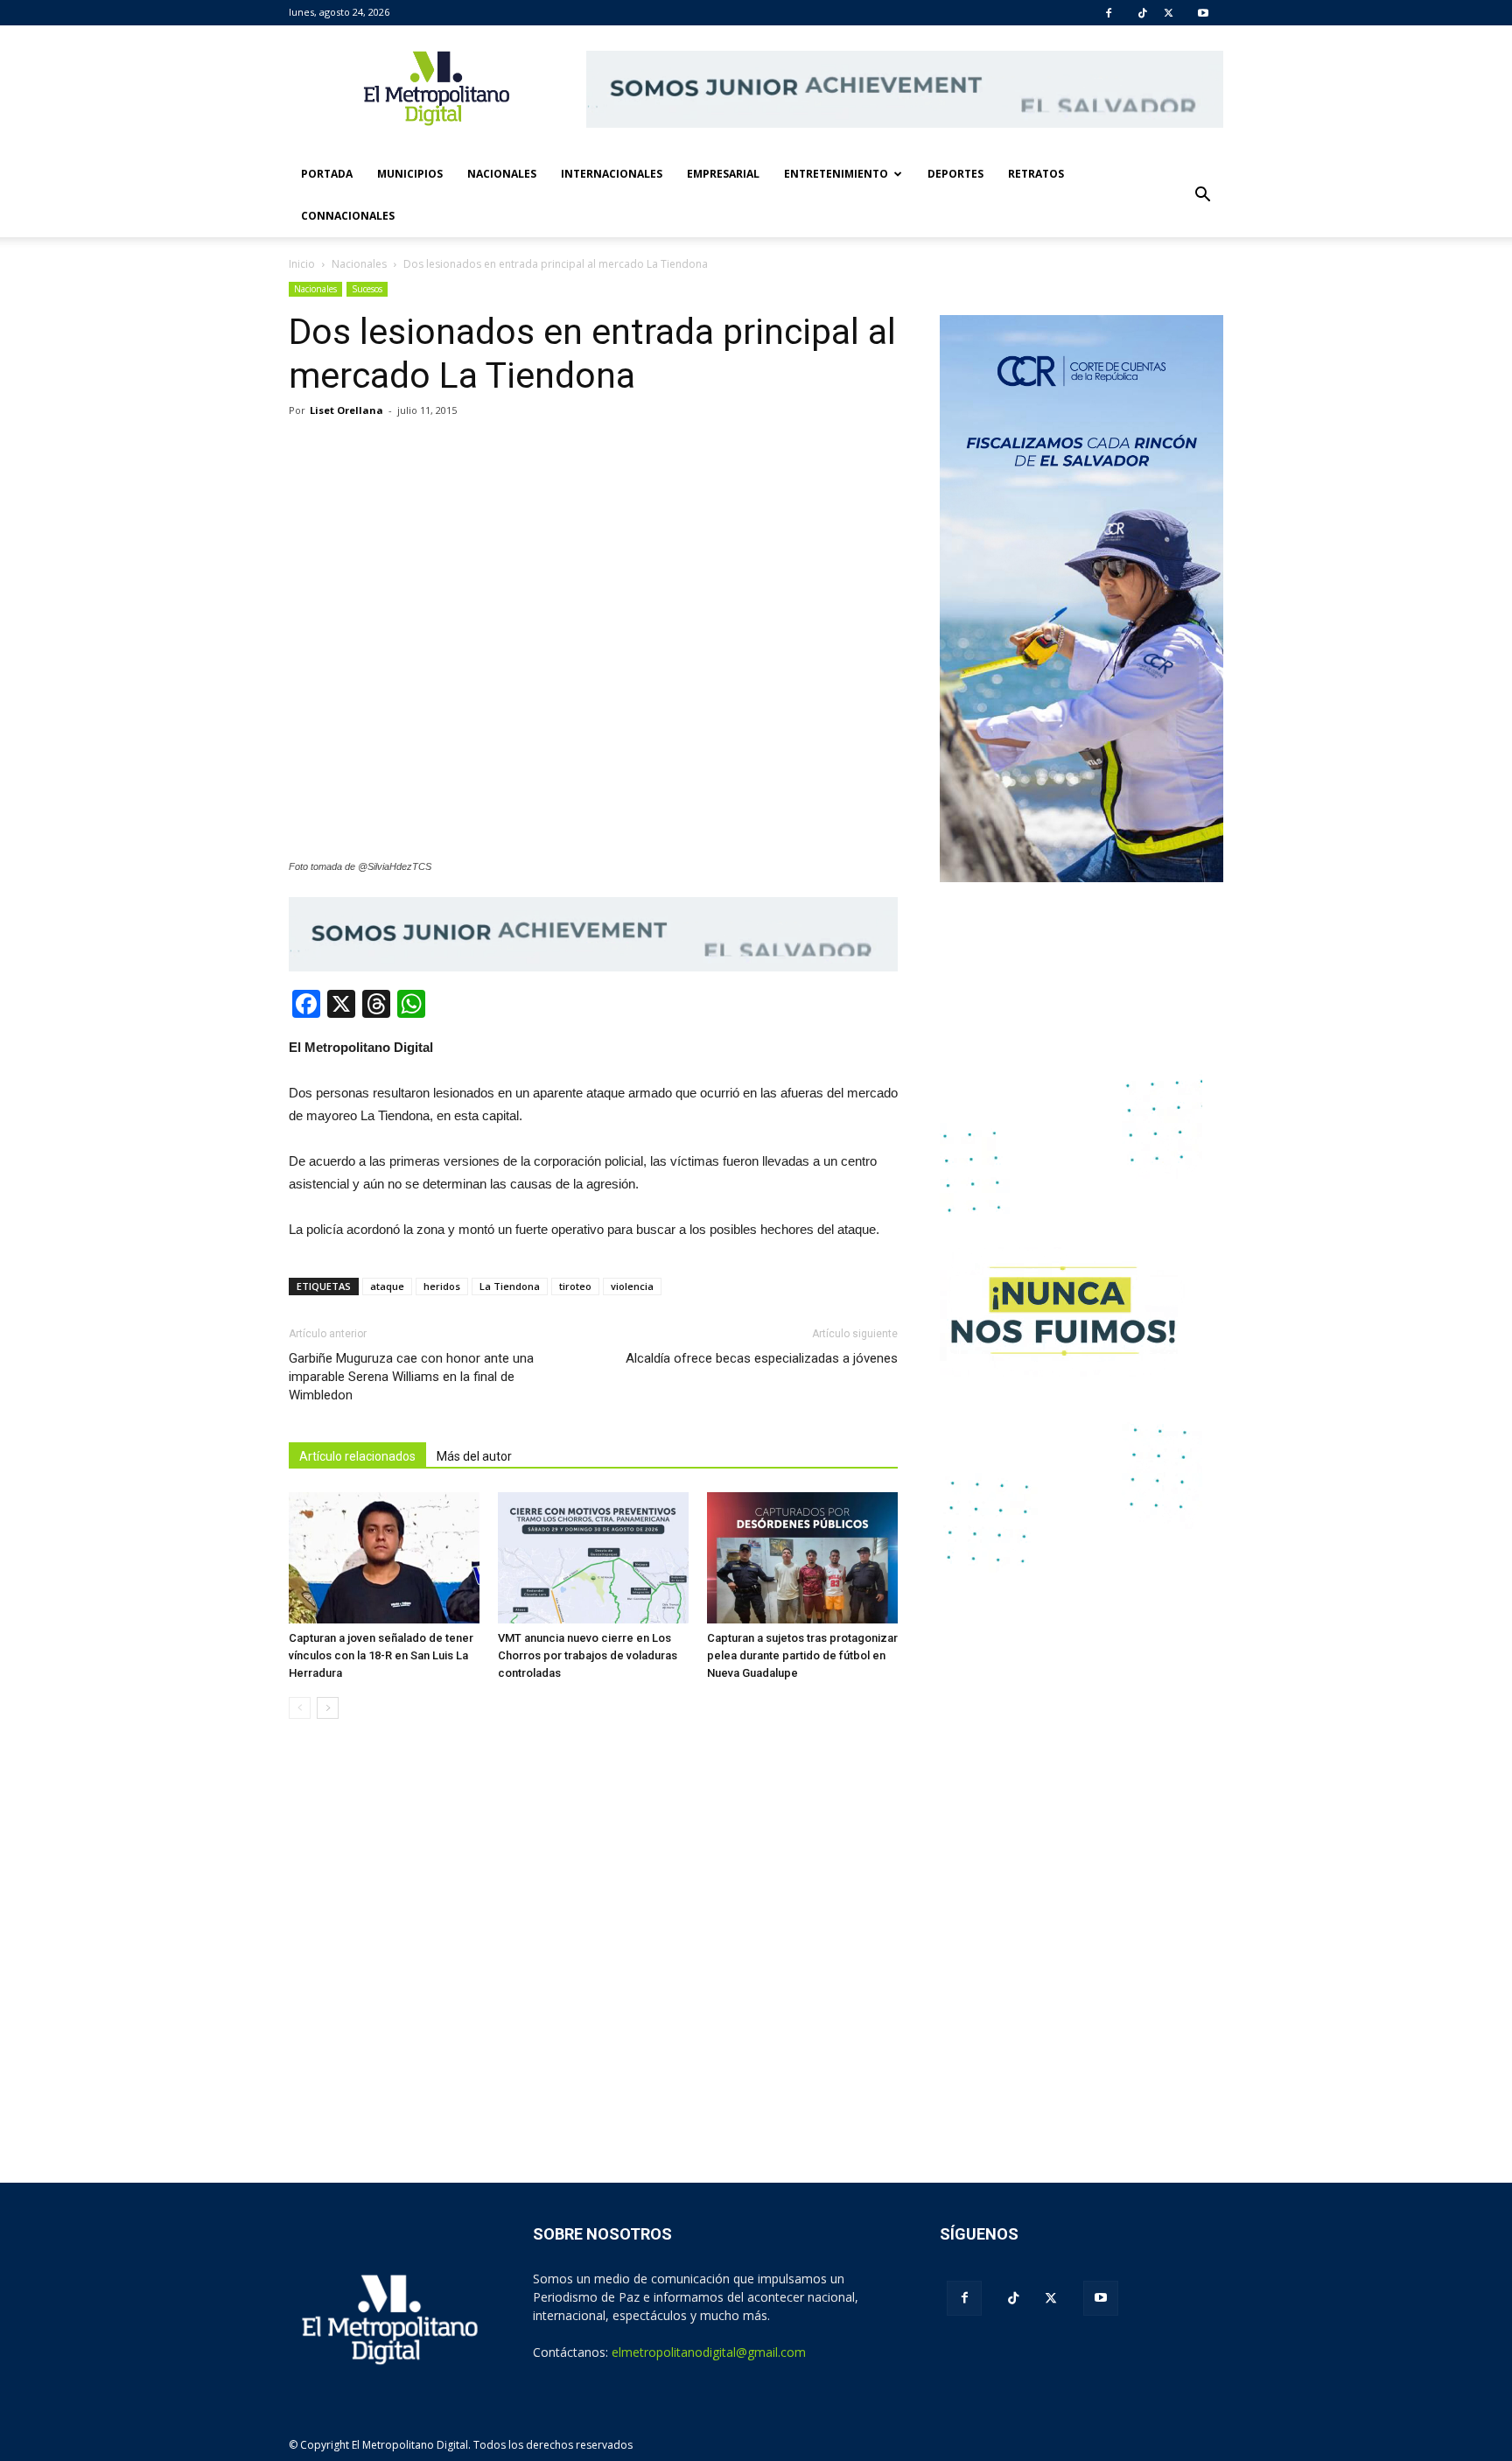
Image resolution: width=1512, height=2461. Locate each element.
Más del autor (474, 1456)
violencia (632, 1286)
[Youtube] (1203, 13)
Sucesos (367, 289)
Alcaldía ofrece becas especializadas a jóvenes (762, 1358)
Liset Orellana (346, 410)
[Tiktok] (1143, 13)
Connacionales (348, 216)
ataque (387, 1286)
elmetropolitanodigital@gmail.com (709, 2352)
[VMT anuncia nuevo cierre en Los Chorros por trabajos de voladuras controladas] (593, 1558)
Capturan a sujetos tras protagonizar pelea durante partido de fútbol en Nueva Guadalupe (802, 1655)
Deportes (955, 174)
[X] (1169, 13)
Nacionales (502, 174)
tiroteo (575, 1286)
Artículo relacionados (357, 1456)
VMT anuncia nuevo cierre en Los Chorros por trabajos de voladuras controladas (588, 1655)
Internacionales (612, 174)
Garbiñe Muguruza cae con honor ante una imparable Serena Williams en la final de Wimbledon (411, 1377)
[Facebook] (1109, 13)
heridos (442, 1286)
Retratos (1036, 174)
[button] (1202, 195)
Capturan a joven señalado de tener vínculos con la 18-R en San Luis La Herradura (381, 1655)
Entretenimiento (836, 174)
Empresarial (723, 174)
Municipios (410, 174)
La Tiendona (510, 1286)
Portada (327, 174)
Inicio (302, 264)
